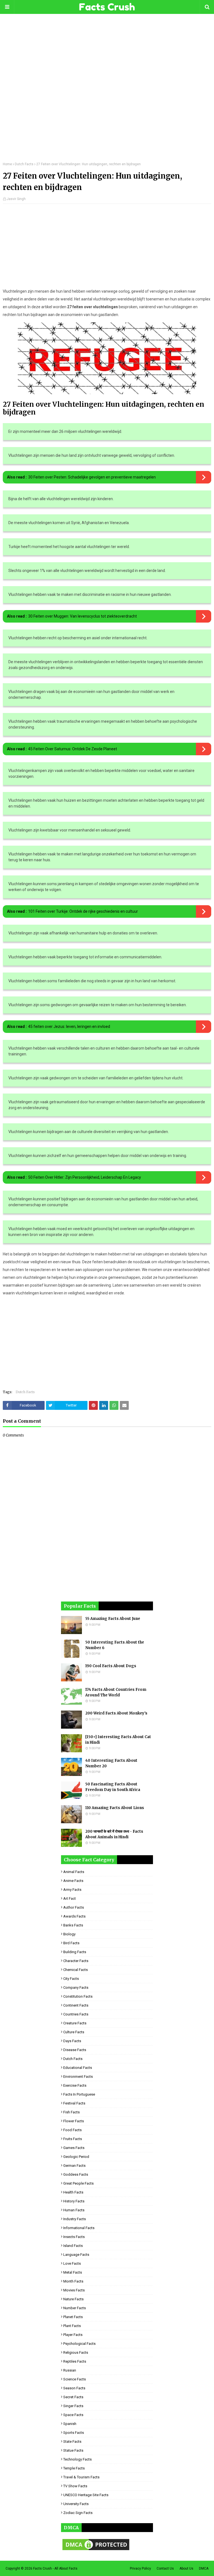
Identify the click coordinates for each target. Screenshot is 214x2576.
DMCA (204, 2568)
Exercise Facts (75, 2085)
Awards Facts (74, 1916)
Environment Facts (78, 2077)
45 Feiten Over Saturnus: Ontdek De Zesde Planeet (73, 749)
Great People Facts (78, 2183)
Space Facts (73, 2415)
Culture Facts (74, 2032)
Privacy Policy (140, 2568)
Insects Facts (74, 2237)
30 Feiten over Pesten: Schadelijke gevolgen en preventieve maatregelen (92, 477)
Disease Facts (75, 2050)
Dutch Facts (24, 164)
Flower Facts (74, 2121)
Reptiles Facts (75, 2361)
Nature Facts (73, 2299)
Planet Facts (73, 2317)
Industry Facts (75, 2219)
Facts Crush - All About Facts (55, 2568)
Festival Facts (74, 2103)
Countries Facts (76, 2014)
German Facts (74, 2166)
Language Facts (76, 2255)
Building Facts (75, 1952)
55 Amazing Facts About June (113, 1619)
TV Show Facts (75, 2486)
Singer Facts (73, 2406)
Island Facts (73, 2246)
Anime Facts (73, 1881)
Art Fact (70, 1898)
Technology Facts (77, 2459)
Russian (70, 2370)
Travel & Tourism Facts (81, 2477)
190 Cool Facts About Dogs (111, 1666)
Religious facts (76, 2352)
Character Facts (76, 1961)
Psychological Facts (79, 2344)
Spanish (70, 2424)
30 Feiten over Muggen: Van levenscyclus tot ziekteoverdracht (82, 616)
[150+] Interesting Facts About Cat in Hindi (118, 1740)
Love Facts (72, 2263)
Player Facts (73, 2335)
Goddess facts (76, 2174)
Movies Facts (74, 2290)
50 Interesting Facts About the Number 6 (115, 1645)
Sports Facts (74, 2433)
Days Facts (72, 2041)
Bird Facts (71, 1943)
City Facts (71, 1979)
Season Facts (74, 2388)
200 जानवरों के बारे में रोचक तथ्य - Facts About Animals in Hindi (114, 1834)
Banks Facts (73, 1925)
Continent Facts (76, 2005)
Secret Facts (73, 2397)
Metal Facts (73, 2272)
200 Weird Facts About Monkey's (116, 1713)
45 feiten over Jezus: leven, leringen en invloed (69, 1027)
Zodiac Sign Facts (78, 2513)
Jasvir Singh (16, 199)
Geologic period (76, 2157)
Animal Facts (74, 1872)
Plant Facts (72, 2326)
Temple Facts (74, 2468)
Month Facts (73, 2281)
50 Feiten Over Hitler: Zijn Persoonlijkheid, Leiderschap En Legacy (85, 1177)
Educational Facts (78, 2068)
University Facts (76, 2504)
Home (7, 164)
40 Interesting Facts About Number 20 (111, 1763)
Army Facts (72, 1890)
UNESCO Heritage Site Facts (86, 2495)
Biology (69, 1934)
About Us (186, 2568)
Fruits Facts (73, 2139)
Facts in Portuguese (79, 2094)
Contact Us (165, 2568)
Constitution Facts (78, 1996)
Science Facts (75, 2379)
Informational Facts (79, 2228)
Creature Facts (75, 2023)
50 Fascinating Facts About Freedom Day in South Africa (113, 1787)
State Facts (72, 2441)
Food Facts (72, 2130)
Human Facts (74, 2210)
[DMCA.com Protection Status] (96, 2550)
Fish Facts (71, 2112)
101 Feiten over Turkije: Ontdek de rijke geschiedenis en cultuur (83, 911)
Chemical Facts (76, 1970)
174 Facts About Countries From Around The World (116, 1692)
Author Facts (74, 1907)
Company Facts (76, 1987)
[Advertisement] (107, 92)
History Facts (74, 2201)
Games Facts (74, 2148)
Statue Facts (73, 2450)
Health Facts (73, 2192)
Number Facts (75, 2308)
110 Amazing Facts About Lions (115, 1808)
